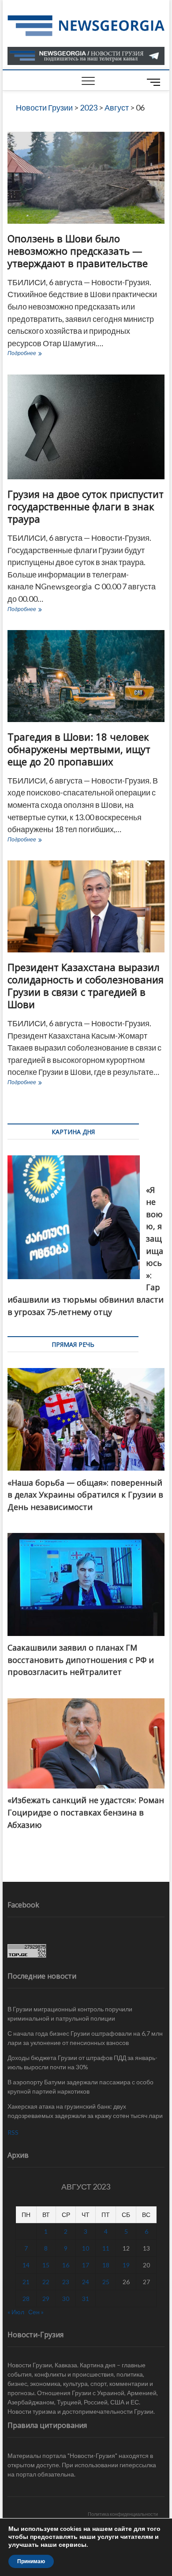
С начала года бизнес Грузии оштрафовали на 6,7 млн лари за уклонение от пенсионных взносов (85, 2038)
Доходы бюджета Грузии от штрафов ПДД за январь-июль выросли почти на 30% (82, 2062)
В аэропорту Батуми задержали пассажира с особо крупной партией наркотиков (80, 2087)
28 (26, 2299)
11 (106, 2248)
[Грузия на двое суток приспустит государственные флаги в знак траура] (86, 427)
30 (66, 2299)
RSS (13, 2132)
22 (46, 2282)
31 (86, 2299)
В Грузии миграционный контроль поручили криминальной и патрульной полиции (70, 2014)
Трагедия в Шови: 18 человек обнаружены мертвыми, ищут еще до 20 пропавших (79, 749)
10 (86, 2248)
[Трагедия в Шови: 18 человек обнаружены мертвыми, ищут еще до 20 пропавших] (86, 676)
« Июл (16, 2312)
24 (86, 2282)
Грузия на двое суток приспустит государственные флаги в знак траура (86, 506)
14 (26, 2265)
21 (26, 2282)
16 (66, 2265)
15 (46, 2265)
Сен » (36, 2312)
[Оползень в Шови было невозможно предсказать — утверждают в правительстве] (86, 178)
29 (46, 2299)
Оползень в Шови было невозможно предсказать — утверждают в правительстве (78, 251)
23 (66, 2282)
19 (126, 2265)
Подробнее (42, 354)
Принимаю (31, 2561)
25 (106, 2282)
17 (86, 2265)
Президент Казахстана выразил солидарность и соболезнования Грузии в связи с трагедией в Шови (86, 986)
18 (106, 2265)
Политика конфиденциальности (123, 2514)
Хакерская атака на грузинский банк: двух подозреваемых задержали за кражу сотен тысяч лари (85, 2111)
